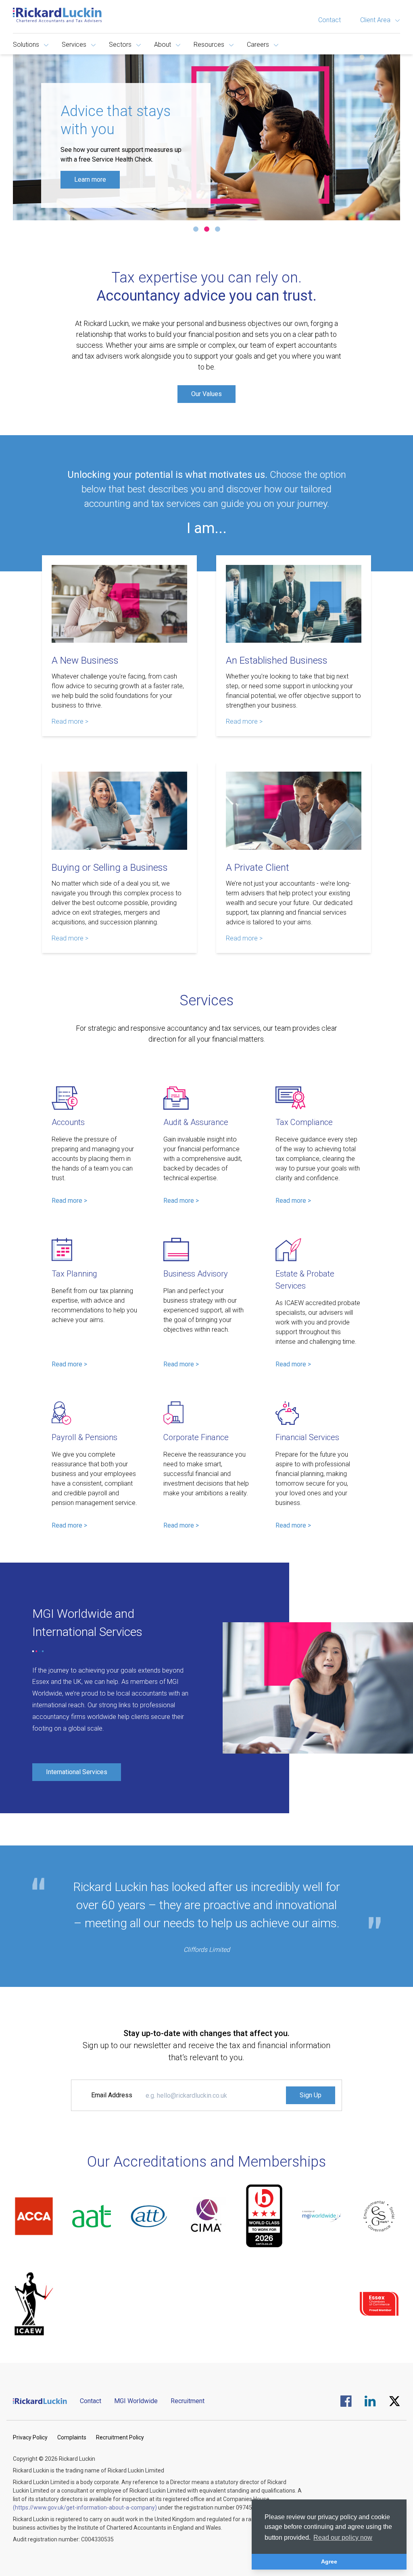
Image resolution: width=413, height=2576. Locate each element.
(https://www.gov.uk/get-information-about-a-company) (85, 2508)
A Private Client (258, 868)
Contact (330, 20)
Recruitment (188, 2401)
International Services (77, 1772)
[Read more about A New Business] (119, 604)
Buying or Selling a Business (110, 868)
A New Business (85, 660)
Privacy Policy (30, 2437)
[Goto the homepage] (57, 15)
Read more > (70, 721)
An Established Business (277, 660)
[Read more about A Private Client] (294, 811)
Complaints (72, 2437)
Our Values (206, 394)
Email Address (112, 2095)
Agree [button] (329, 2561)
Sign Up (311, 2095)
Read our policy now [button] (343, 2538)
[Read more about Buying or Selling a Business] (119, 811)
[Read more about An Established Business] (294, 604)
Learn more (90, 180)
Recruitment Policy (120, 2437)
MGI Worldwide (136, 2401)
